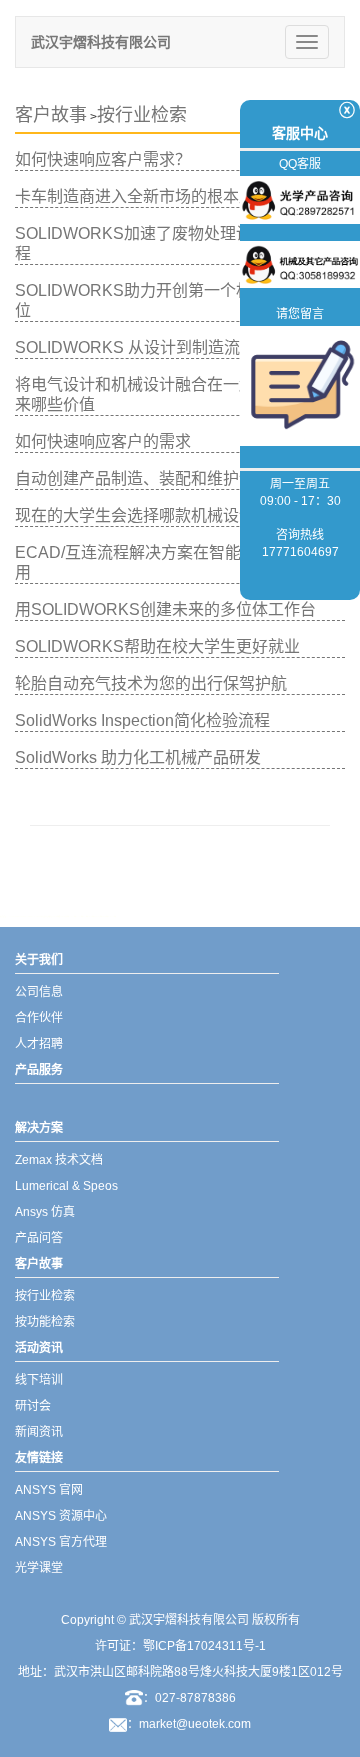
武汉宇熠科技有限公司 (101, 42)
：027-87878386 (189, 1698)
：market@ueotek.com (189, 1724)
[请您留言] (300, 385)
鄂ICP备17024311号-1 (204, 1646)
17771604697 (300, 552)
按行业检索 (142, 115)
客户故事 (51, 115)
